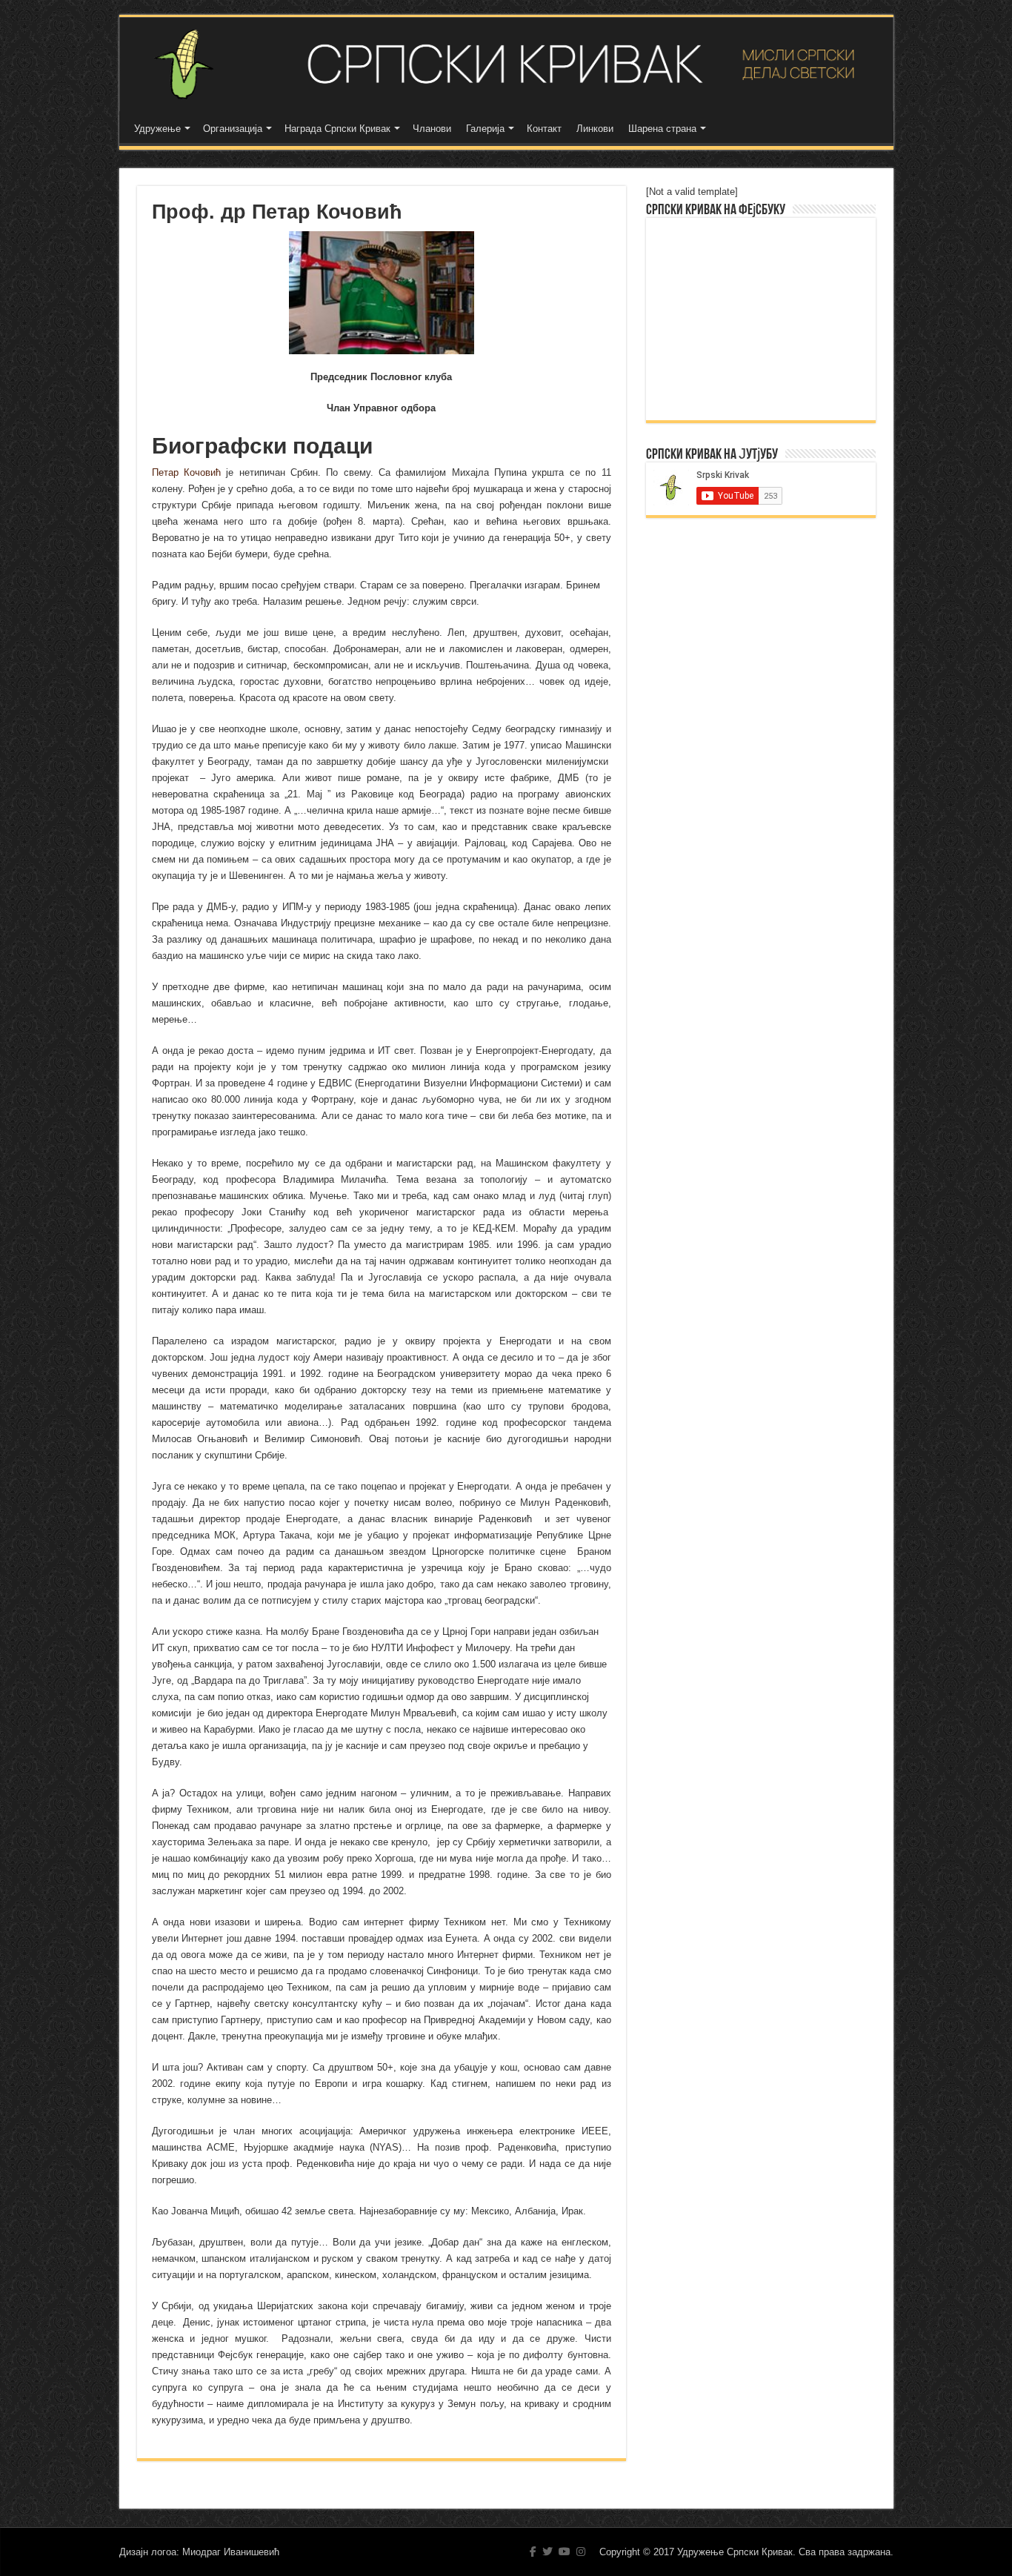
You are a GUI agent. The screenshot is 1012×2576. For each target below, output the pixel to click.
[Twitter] (547, 2552)
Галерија (485, 129)
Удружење (157, 129)
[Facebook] (533, 2552)
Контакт (544, 129)
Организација (233, 129)
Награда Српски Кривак (337, 129)
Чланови (432, 129)
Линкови (595, 129)
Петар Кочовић (186, 472)
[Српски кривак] (506, 64)
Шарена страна (662, 129)
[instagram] (581, 2552)
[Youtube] (565, 2552)
